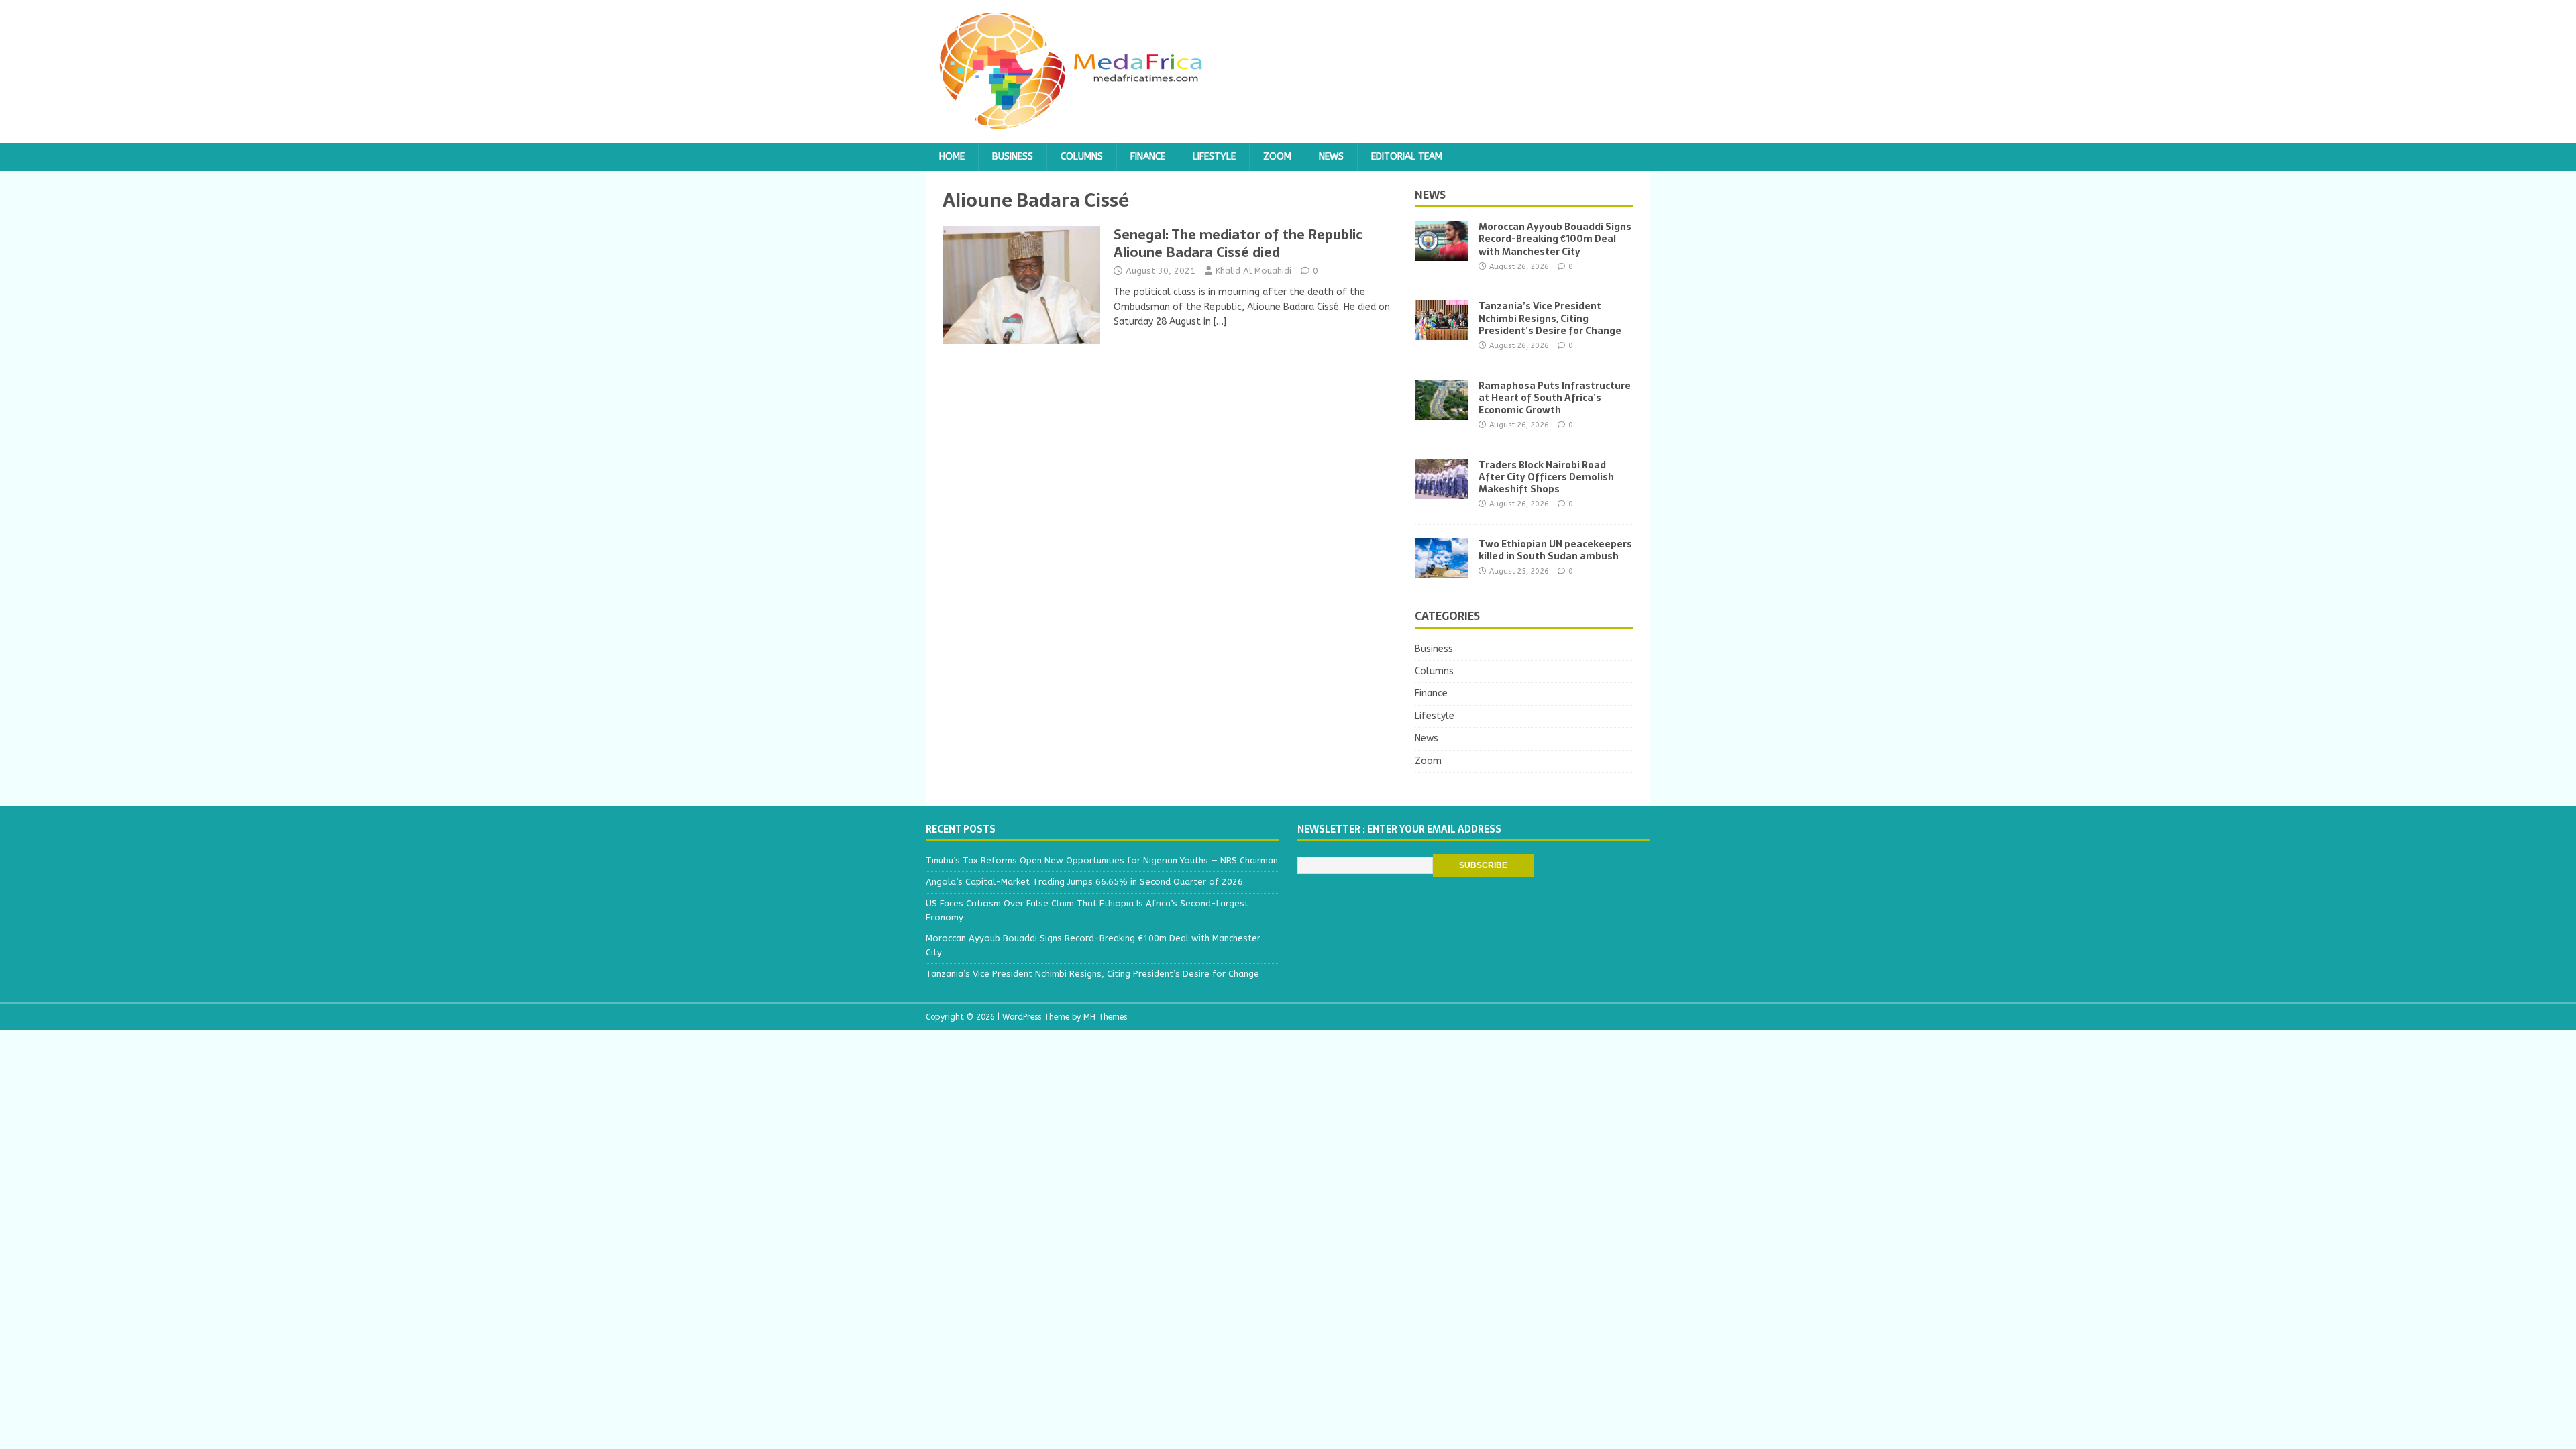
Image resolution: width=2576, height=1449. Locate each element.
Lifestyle (1214, 157)
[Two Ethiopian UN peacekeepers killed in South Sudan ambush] (1442, 570)
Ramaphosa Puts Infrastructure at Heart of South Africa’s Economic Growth (1555, 398)
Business (1013, 157)
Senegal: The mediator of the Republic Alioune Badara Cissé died (1238, 244)
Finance (1148, 157)
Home (952, 157)
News (1331, 157)
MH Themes (1105, 1017)
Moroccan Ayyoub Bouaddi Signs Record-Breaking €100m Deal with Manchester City (1555, 239)
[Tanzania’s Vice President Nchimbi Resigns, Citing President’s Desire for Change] (1442, 332)
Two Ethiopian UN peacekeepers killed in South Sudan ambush (1555, 550)
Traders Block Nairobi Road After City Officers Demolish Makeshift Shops (1546, 477)
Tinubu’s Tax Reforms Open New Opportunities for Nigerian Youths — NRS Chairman (1102, 860)
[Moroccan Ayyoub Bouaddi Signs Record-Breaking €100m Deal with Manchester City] (1442, 253)
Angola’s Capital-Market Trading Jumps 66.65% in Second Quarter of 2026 (1084, 882)
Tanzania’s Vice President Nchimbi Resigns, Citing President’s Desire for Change (1550, 318)
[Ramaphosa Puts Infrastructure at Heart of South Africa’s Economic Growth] (1442, 412)
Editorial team (1407, 157)
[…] (1220, 322)
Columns (1082, 157)
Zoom (1277, 157)
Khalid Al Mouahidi (1253, 271)
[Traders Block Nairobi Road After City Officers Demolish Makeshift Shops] (1442, 491)
